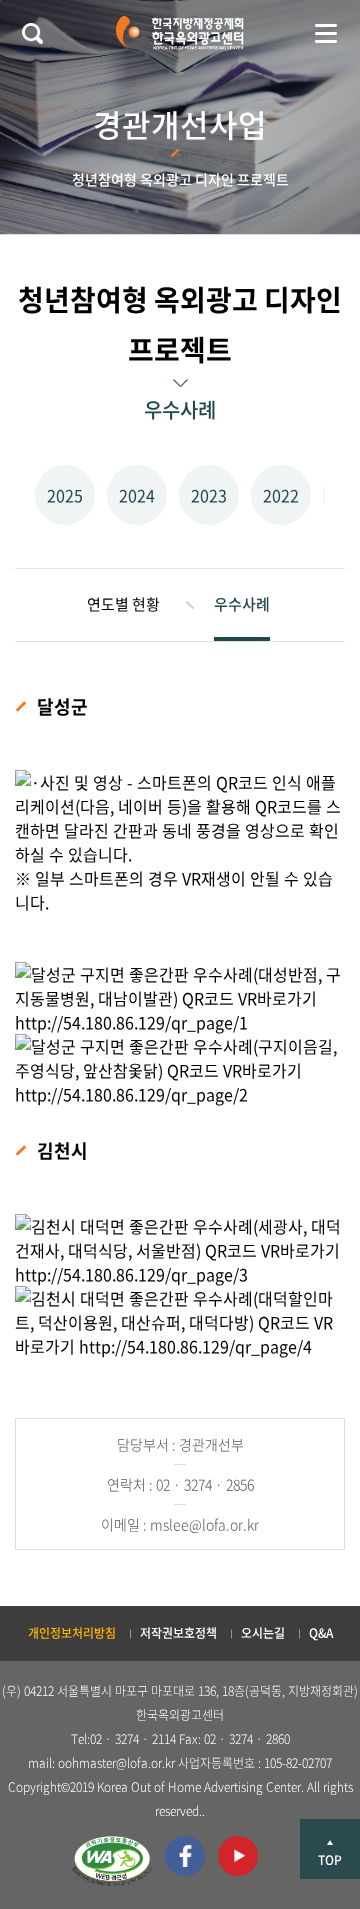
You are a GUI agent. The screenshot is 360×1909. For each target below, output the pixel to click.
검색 (32, 33)
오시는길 (263, 1633)
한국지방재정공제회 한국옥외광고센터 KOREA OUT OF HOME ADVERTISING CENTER (180, 33)
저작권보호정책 (178, 1633)
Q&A (321, 1633)
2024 (137, 495)
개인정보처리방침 (72, 1633)
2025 (65, 495)
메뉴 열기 (326, 33)
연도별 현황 (123, 604)
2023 (209, 495)
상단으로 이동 (330, 1849)
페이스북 (185, 1856)
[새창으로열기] (112, 1861)
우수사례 (242, 604)
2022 (281, 495)
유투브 (238, 1856)
